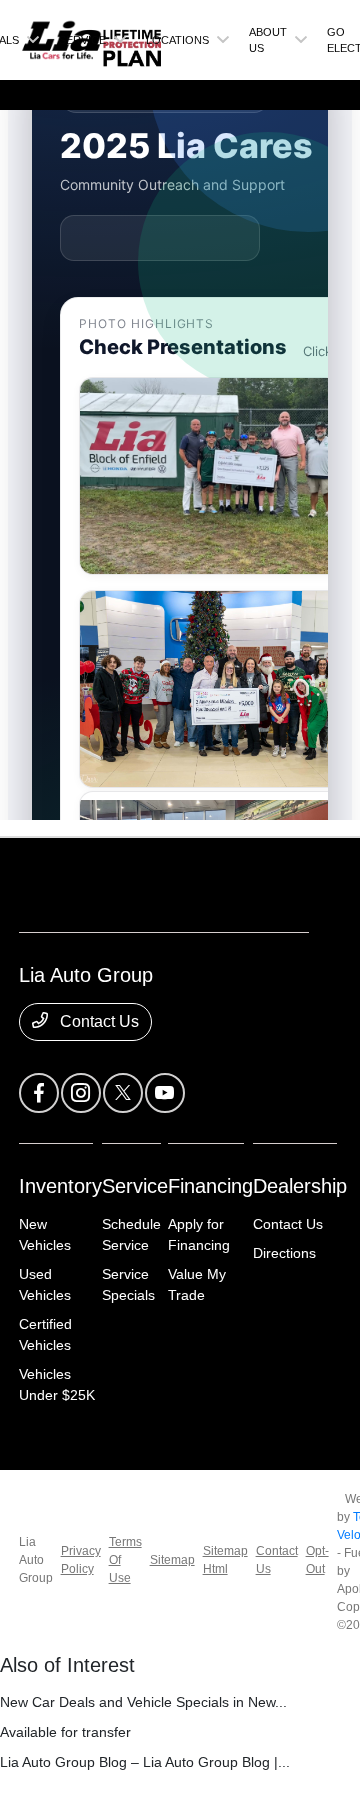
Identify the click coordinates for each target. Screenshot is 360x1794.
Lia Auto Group (36, 1560)
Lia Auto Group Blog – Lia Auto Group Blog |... (145, 1762)
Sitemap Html (225, 1560)
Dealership (300, 1186)
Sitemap (172, 1560)
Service (135, 1186)
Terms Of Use (125, 1560)
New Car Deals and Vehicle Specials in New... (143, 1702)
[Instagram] (81, 1093)
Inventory (60, 1186)
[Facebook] (39, 1093)
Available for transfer (65, 1732)
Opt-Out (317, 1560)
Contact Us (97, 1021)
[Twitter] (123, 1093)
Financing (210, 1186)
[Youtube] (165, 1093)
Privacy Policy (81, 1560)
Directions (284, 1253)
